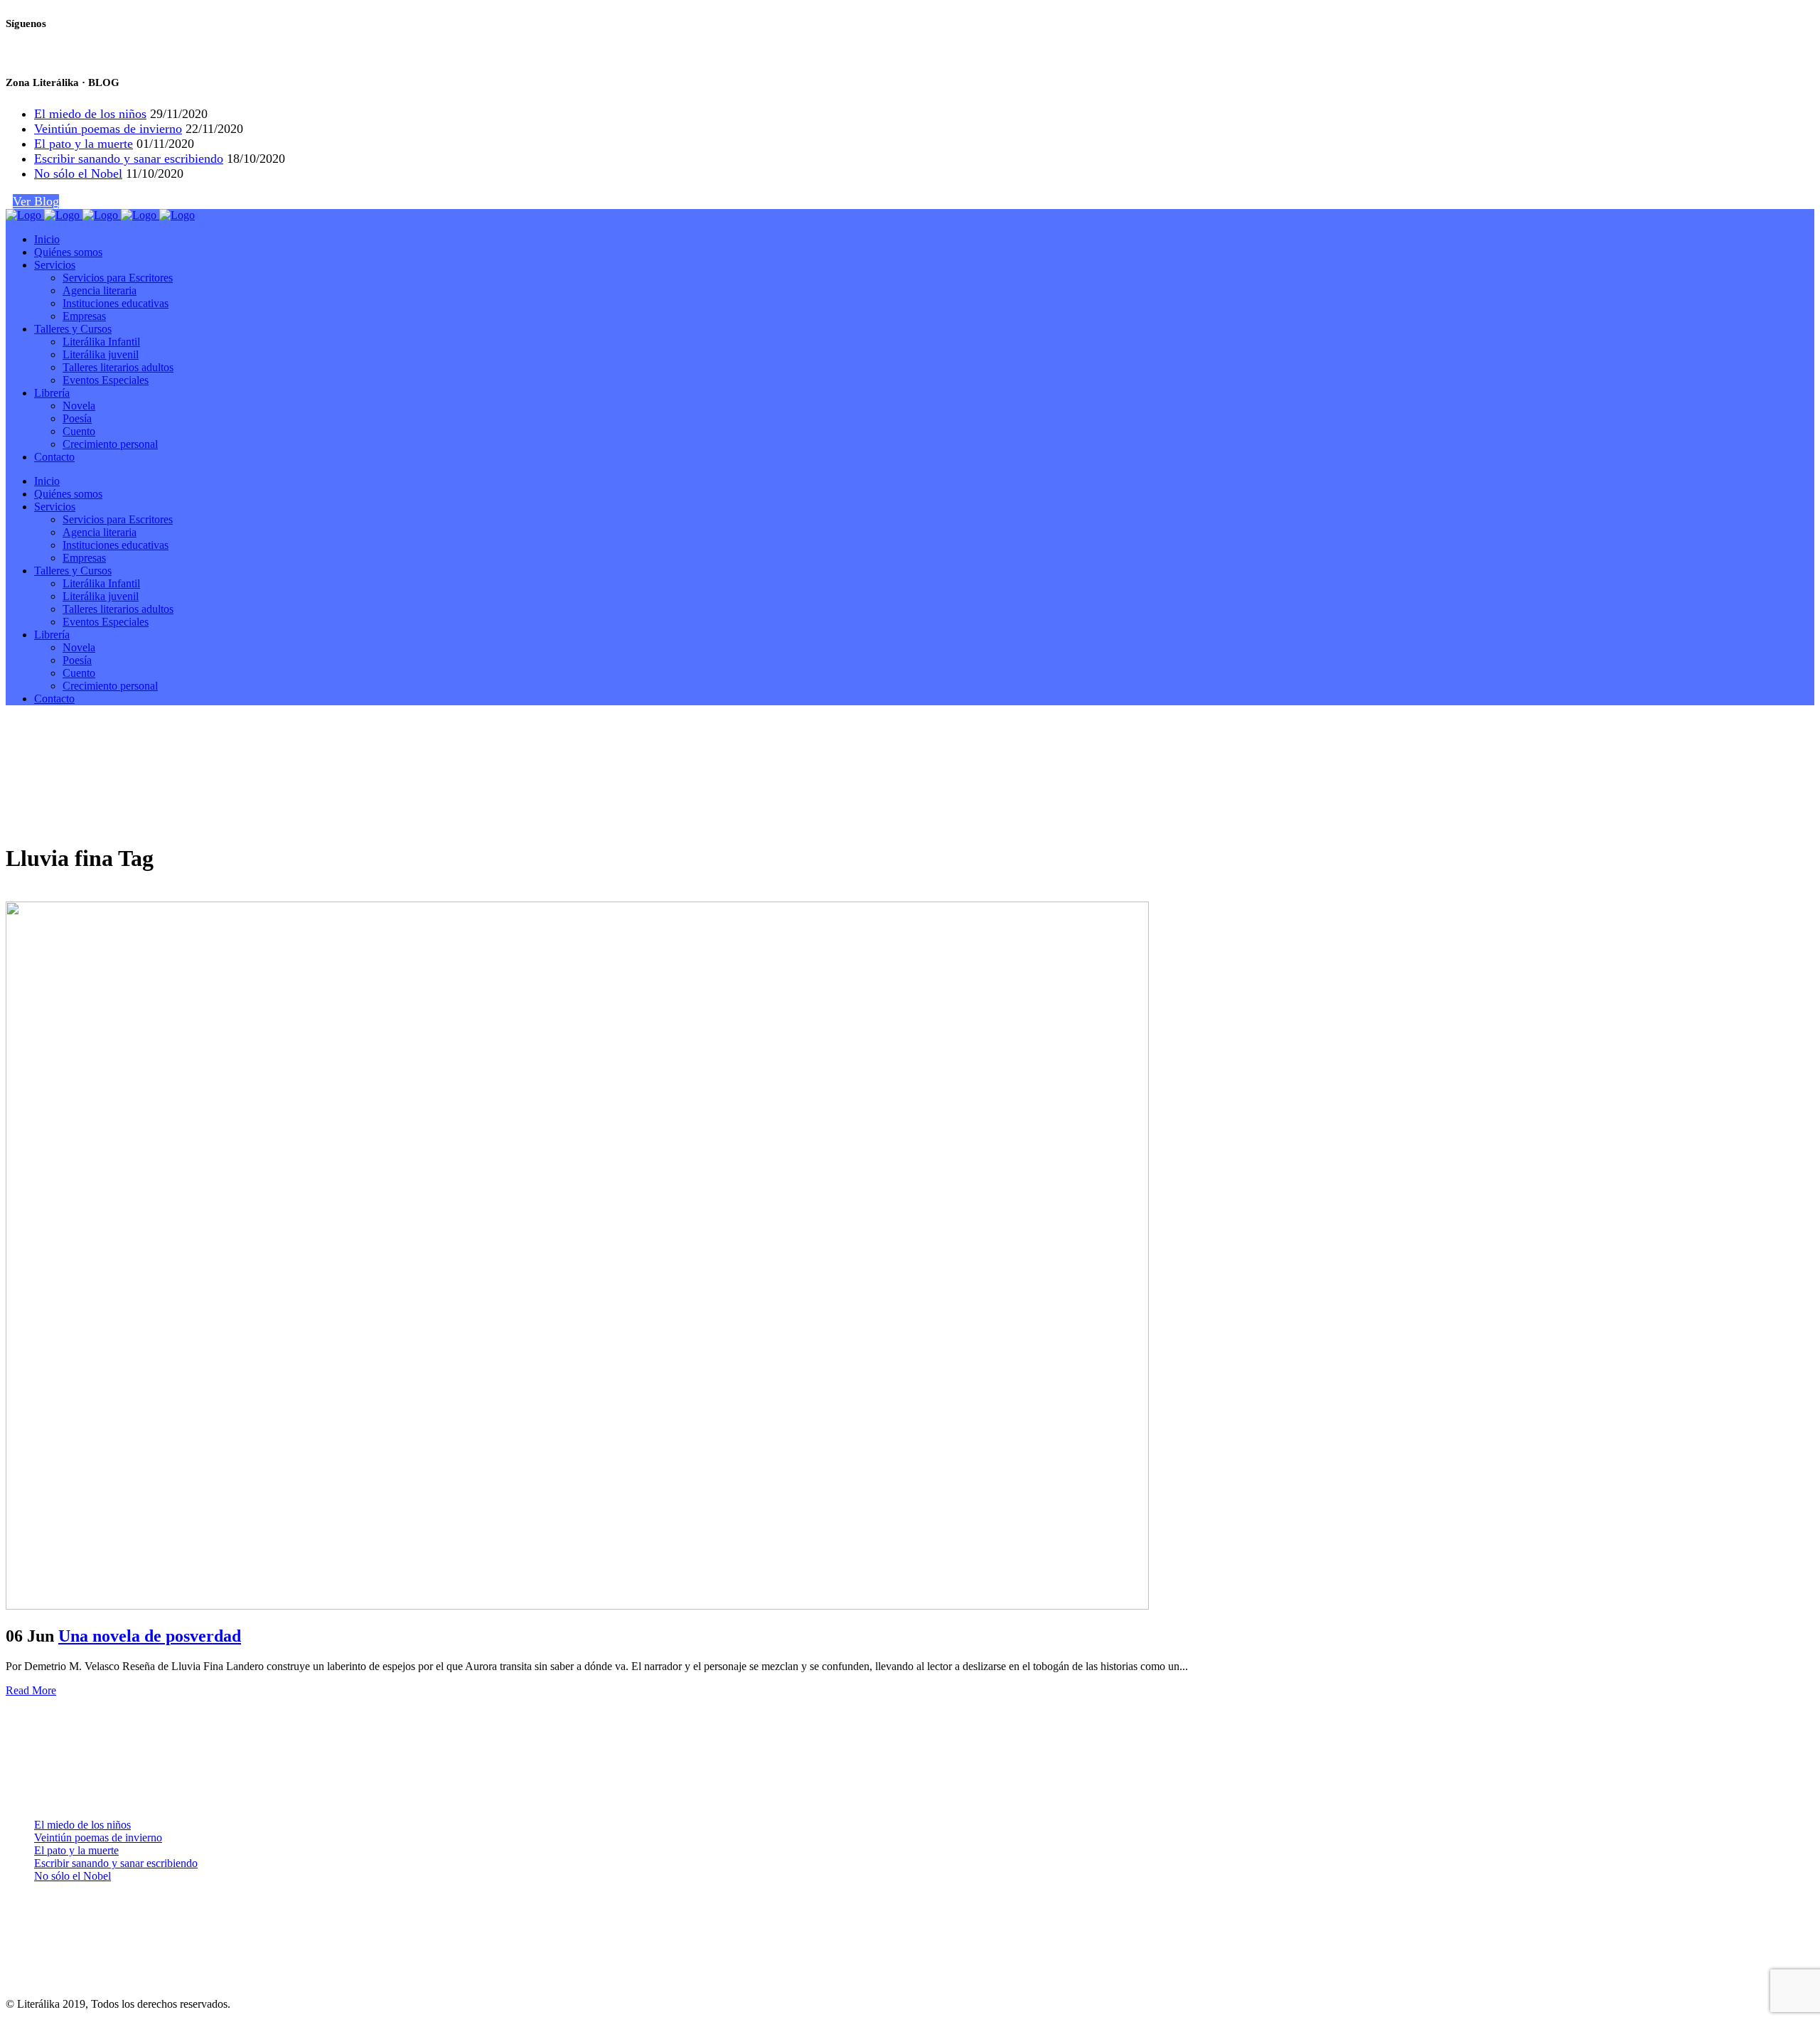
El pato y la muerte (84, 144)
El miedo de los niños (90, 114)
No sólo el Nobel (78, 173)
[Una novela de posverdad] (577, 1606)
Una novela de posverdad (150, 1636)
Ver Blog (36, 201)
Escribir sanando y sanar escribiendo (129, 159)
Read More (31, 1690)
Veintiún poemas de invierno (108, 129)
